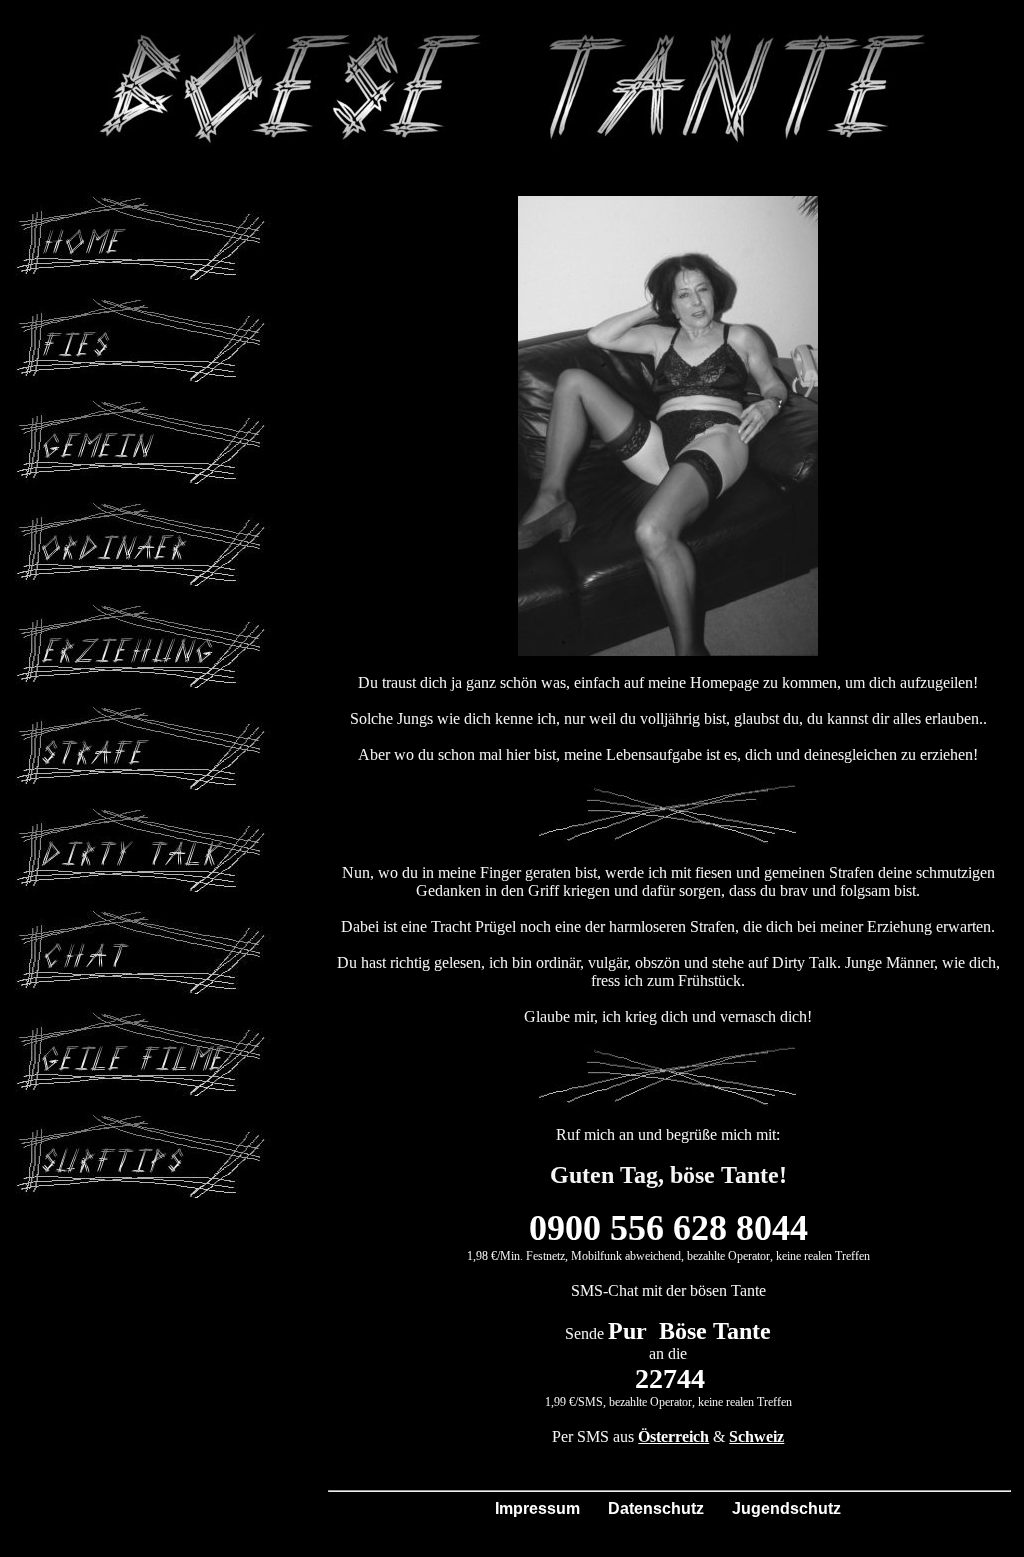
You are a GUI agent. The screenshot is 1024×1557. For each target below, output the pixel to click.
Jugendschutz (786, 1508)
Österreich (673, 1436)
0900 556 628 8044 (668, 1228)
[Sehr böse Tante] (145, 204)
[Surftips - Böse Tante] (145, 1122)
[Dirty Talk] (145, 816)
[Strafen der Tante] (145, 714)
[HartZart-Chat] (145, 918)
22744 (670, 1378)
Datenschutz (656, 1508)
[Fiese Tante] (145, 306)
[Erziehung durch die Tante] (145, 612)
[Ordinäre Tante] (145, 510)
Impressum (537, 1508)
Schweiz (756, 1436)
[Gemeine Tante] (145, 408)
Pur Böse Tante (689, 1331)
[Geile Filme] (145, 1020)
